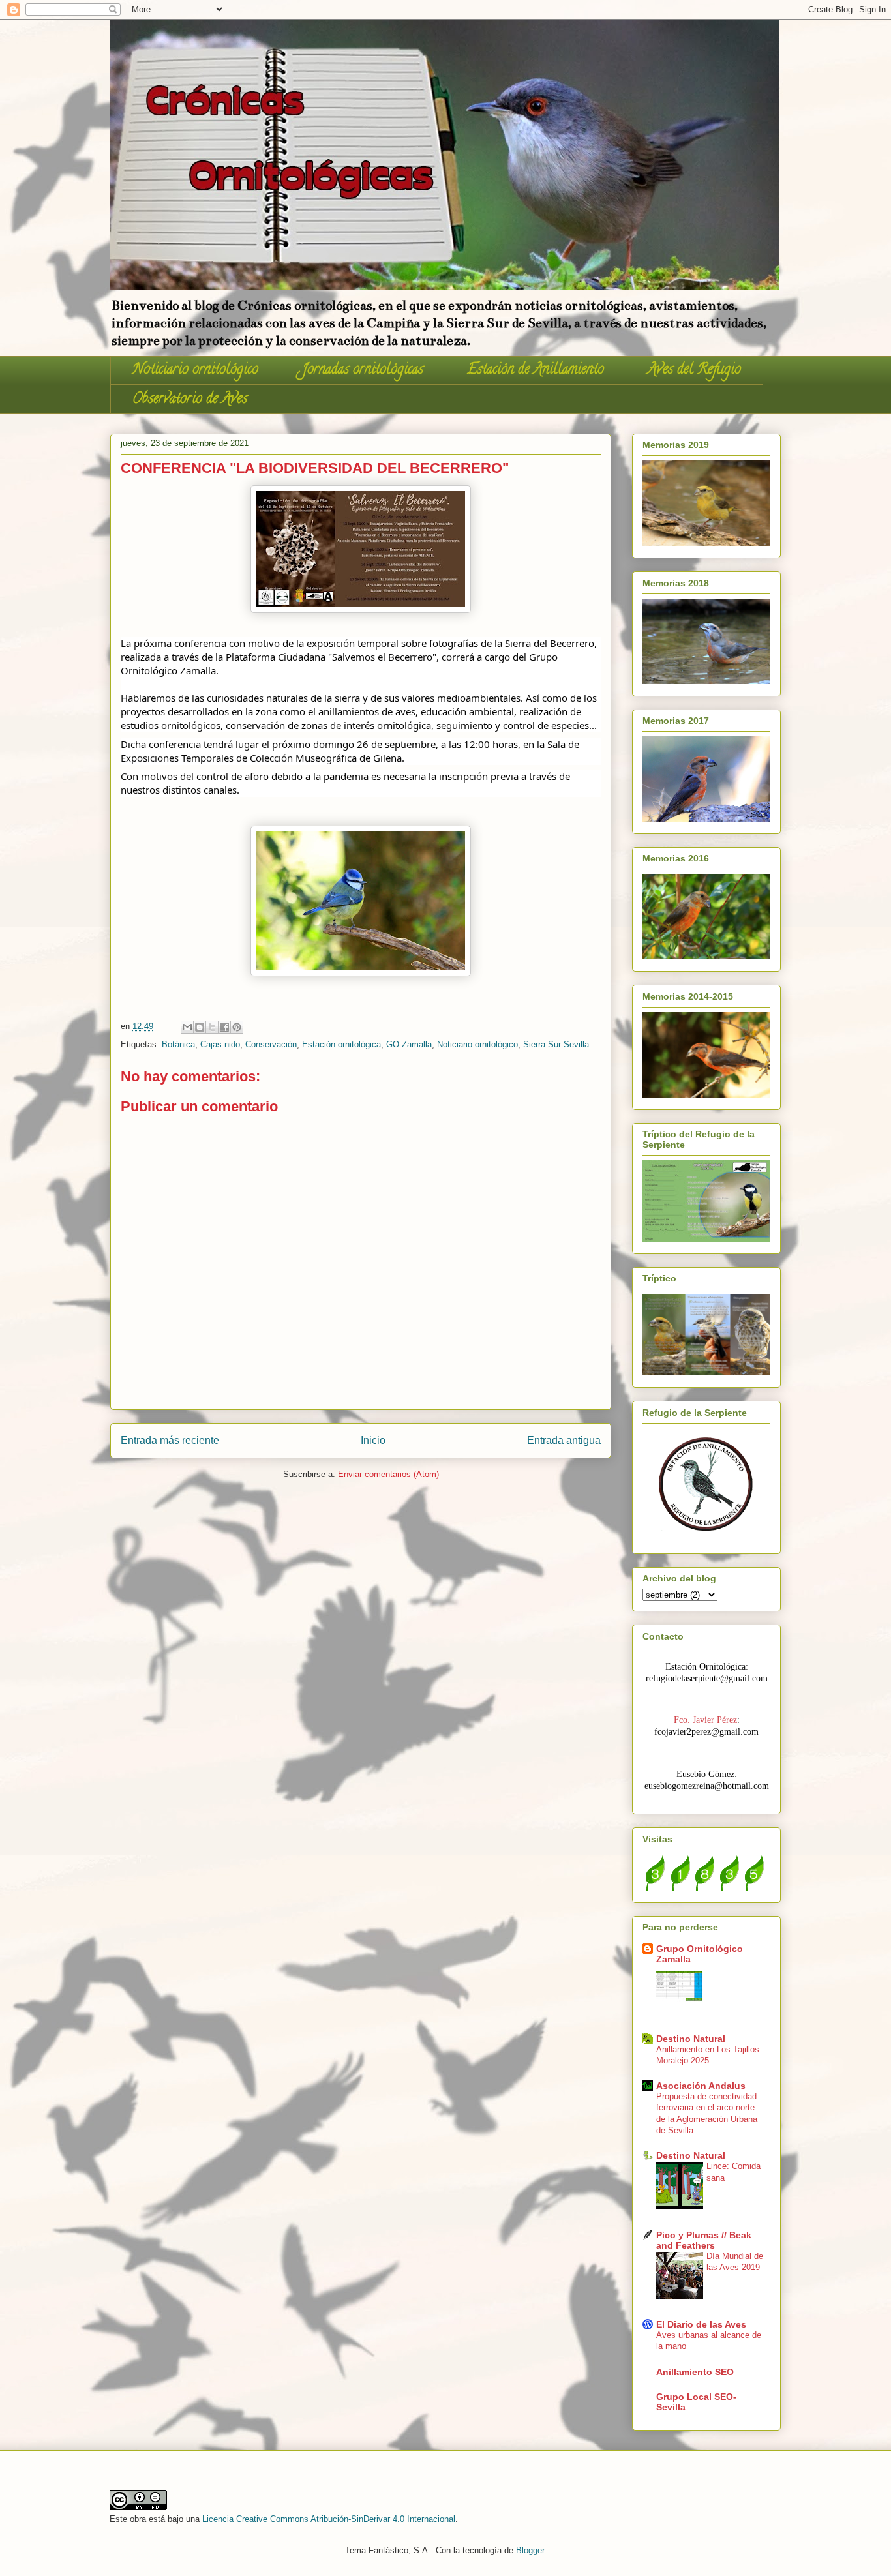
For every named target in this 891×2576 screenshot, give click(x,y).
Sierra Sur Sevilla (556, 1044)
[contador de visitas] (704, 1887)
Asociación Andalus (701, 2086)
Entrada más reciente (170, 1440)
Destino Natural (691, 2039)
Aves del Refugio (694, 370)
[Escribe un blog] (200, 1027)
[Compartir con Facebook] (224, 1027)
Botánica (178, 1044)
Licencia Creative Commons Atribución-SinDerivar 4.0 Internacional (329, 2519)
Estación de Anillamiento (536, 370)
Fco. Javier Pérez (705, 1720)
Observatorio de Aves (190, 400)
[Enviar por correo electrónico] (187, 1027)
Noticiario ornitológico (195, 370)
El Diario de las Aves (701, 2324)
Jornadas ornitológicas (363, 370)
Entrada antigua (564, 1440)
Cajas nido (220, 1044)
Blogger (530, 2550)
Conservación (271, 1044)
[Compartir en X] (212, 1027)
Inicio (373, 1440)
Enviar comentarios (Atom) (388, 1474)
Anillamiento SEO (695, 2372)
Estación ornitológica (341, 1044)
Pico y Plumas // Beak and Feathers (704, 2240)
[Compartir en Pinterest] (237, 1027)
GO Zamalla (409, 1044)
